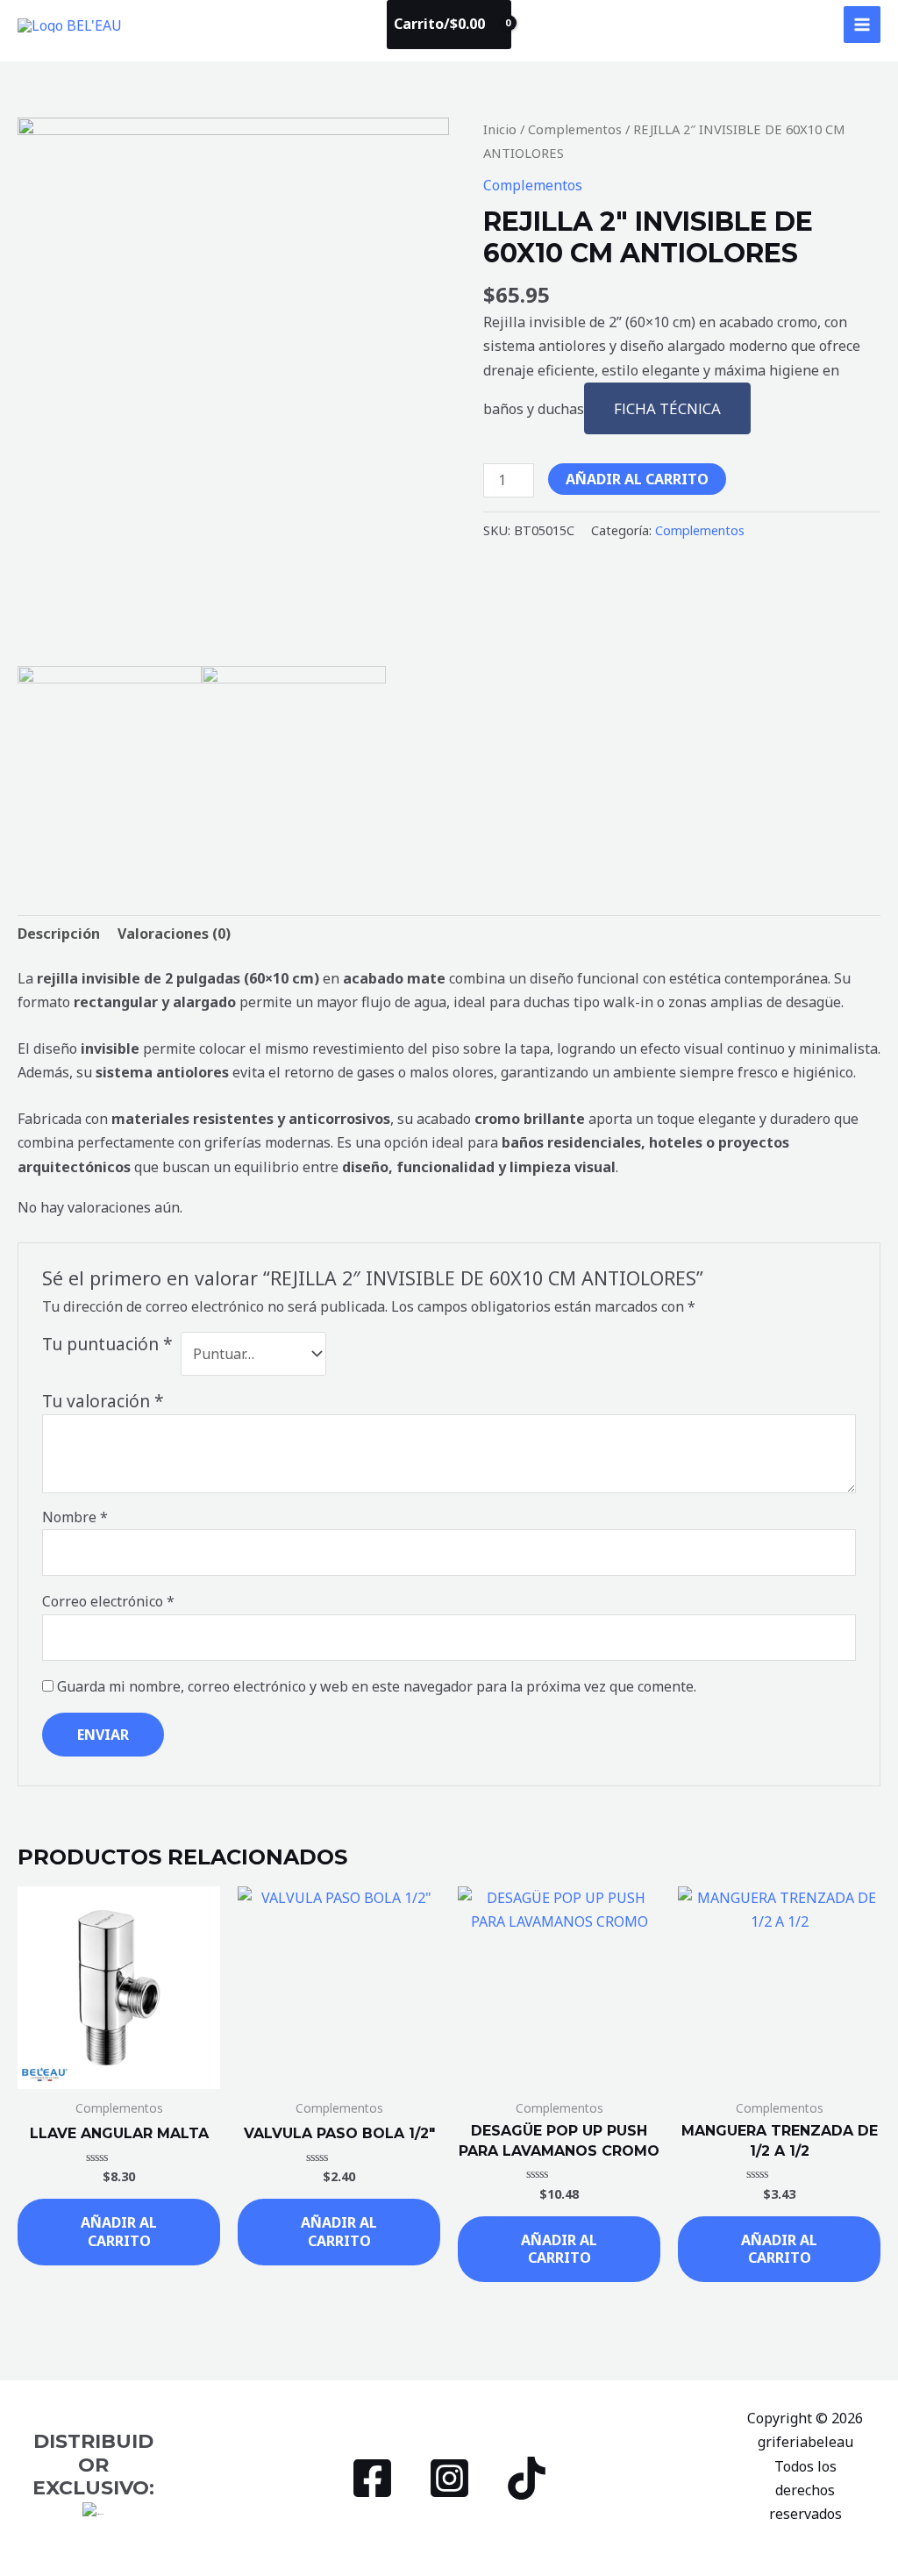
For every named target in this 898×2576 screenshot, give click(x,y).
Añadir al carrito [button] (119, 2232)
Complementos (575, 129)
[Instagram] (449, 2478)
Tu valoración (103, 1401)
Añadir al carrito (637, 479)
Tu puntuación (107, 1344)
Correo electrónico (108, 1601)
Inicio (500, 129)
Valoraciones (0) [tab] (174, 934)
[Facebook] (372, 2478)
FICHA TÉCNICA (667, 408)
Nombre (75, 1517)
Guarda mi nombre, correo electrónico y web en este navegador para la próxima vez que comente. (377, 1686)
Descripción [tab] (59, 934)
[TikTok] (527, 2478)
